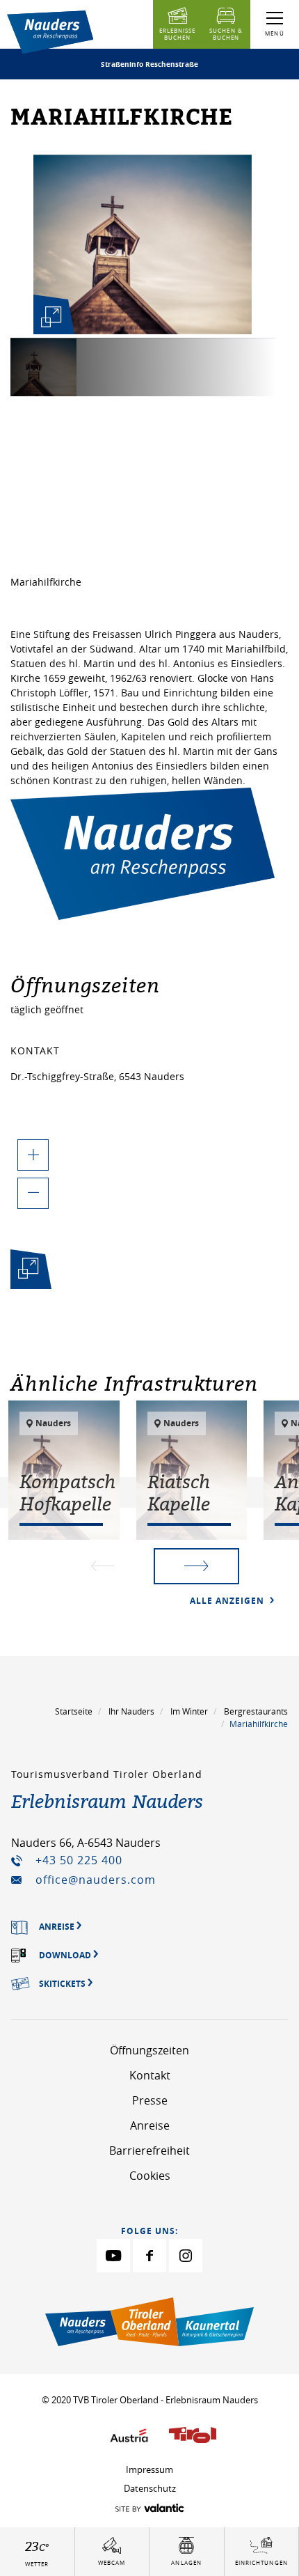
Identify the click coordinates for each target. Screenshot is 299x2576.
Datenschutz (150, 2488)
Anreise (150, 2125)
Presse (150, 2100)
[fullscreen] (51, 317)
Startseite (74, 1711)
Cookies (150, 2176)
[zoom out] (33, 1193)
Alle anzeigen (228, 1601)
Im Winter (189, 1711)
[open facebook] (149, 2256)
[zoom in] (33, 1155)
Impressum (149, 2469)
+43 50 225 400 (79, 1860)
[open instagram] (186, 2256)
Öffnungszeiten (149, 2050)
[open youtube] (113, 2256)
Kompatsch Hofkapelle (67, 1492)
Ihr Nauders (131, 1711)
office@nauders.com (96, 1880)
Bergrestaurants (256, 1711)
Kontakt (150, 2075)
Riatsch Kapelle (179, 1492)
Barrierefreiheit (149, 2150)
